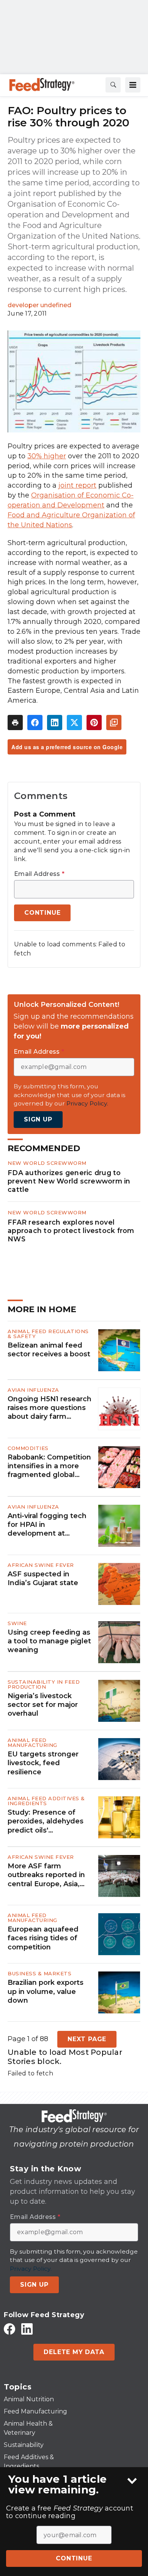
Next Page (87, 2039)
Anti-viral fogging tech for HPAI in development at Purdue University (47, 1525)
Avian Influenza (33, 1390)
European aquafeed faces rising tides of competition (43, 1938)
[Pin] (94, 723)
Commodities (28, 1448)
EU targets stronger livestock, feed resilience (43, 1763)
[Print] (15, 723)
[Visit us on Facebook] (9, 2329)
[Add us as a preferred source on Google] (114, 723)
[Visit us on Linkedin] (27, 2329)
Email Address (39, 874)
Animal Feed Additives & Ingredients (46, 1801)
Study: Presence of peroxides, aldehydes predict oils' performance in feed (46, 1822)
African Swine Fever (41, 1565)
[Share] (35, 723)
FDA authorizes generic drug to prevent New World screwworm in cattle (69, 1181)
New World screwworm (47, 1163)
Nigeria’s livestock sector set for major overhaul (43, 1705)
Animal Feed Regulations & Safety (48, 1334)
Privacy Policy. (87, 1103)
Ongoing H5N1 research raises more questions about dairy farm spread (50, 1408)
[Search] (113, 85)
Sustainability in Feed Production (44, 1684)
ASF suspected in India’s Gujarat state (43, 1578)
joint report (77, 485)
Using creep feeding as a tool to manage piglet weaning (49, 1641)
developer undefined (39, 305)
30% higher (47, 456)
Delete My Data (74, 2352)
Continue (74, 2558)
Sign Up (38, 1119)
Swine (17, 1623)
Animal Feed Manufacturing (32, 1743)
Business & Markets (39, 1973)
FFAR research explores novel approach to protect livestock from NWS (71, 1231)
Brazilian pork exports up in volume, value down (46, 1991)
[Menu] (133, 85)
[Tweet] (74, 723)
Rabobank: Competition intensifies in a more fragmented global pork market (49, 1466)
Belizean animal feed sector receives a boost (49, 1350)
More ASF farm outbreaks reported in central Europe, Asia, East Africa (46, 1875)
